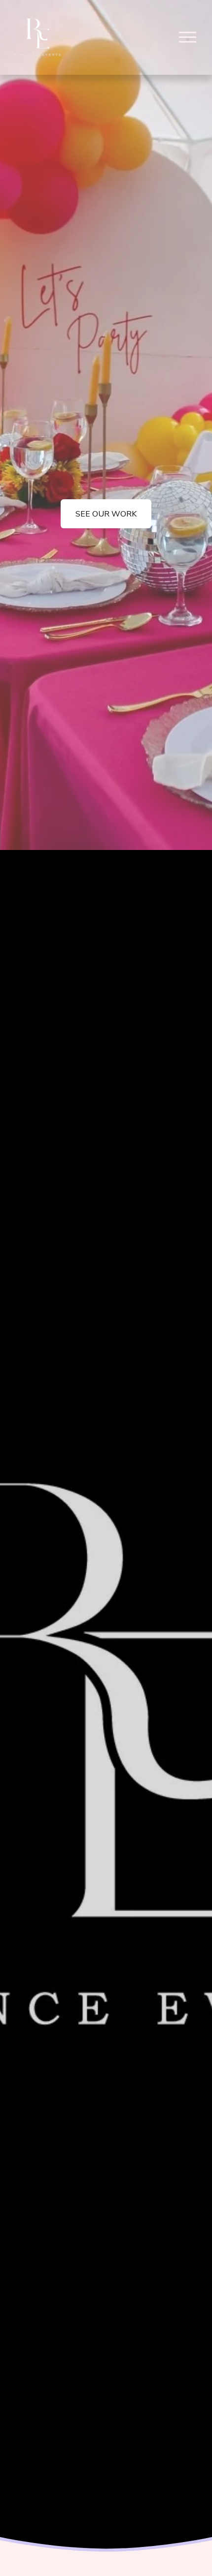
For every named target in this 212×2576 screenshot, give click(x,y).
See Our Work (106, 514)
